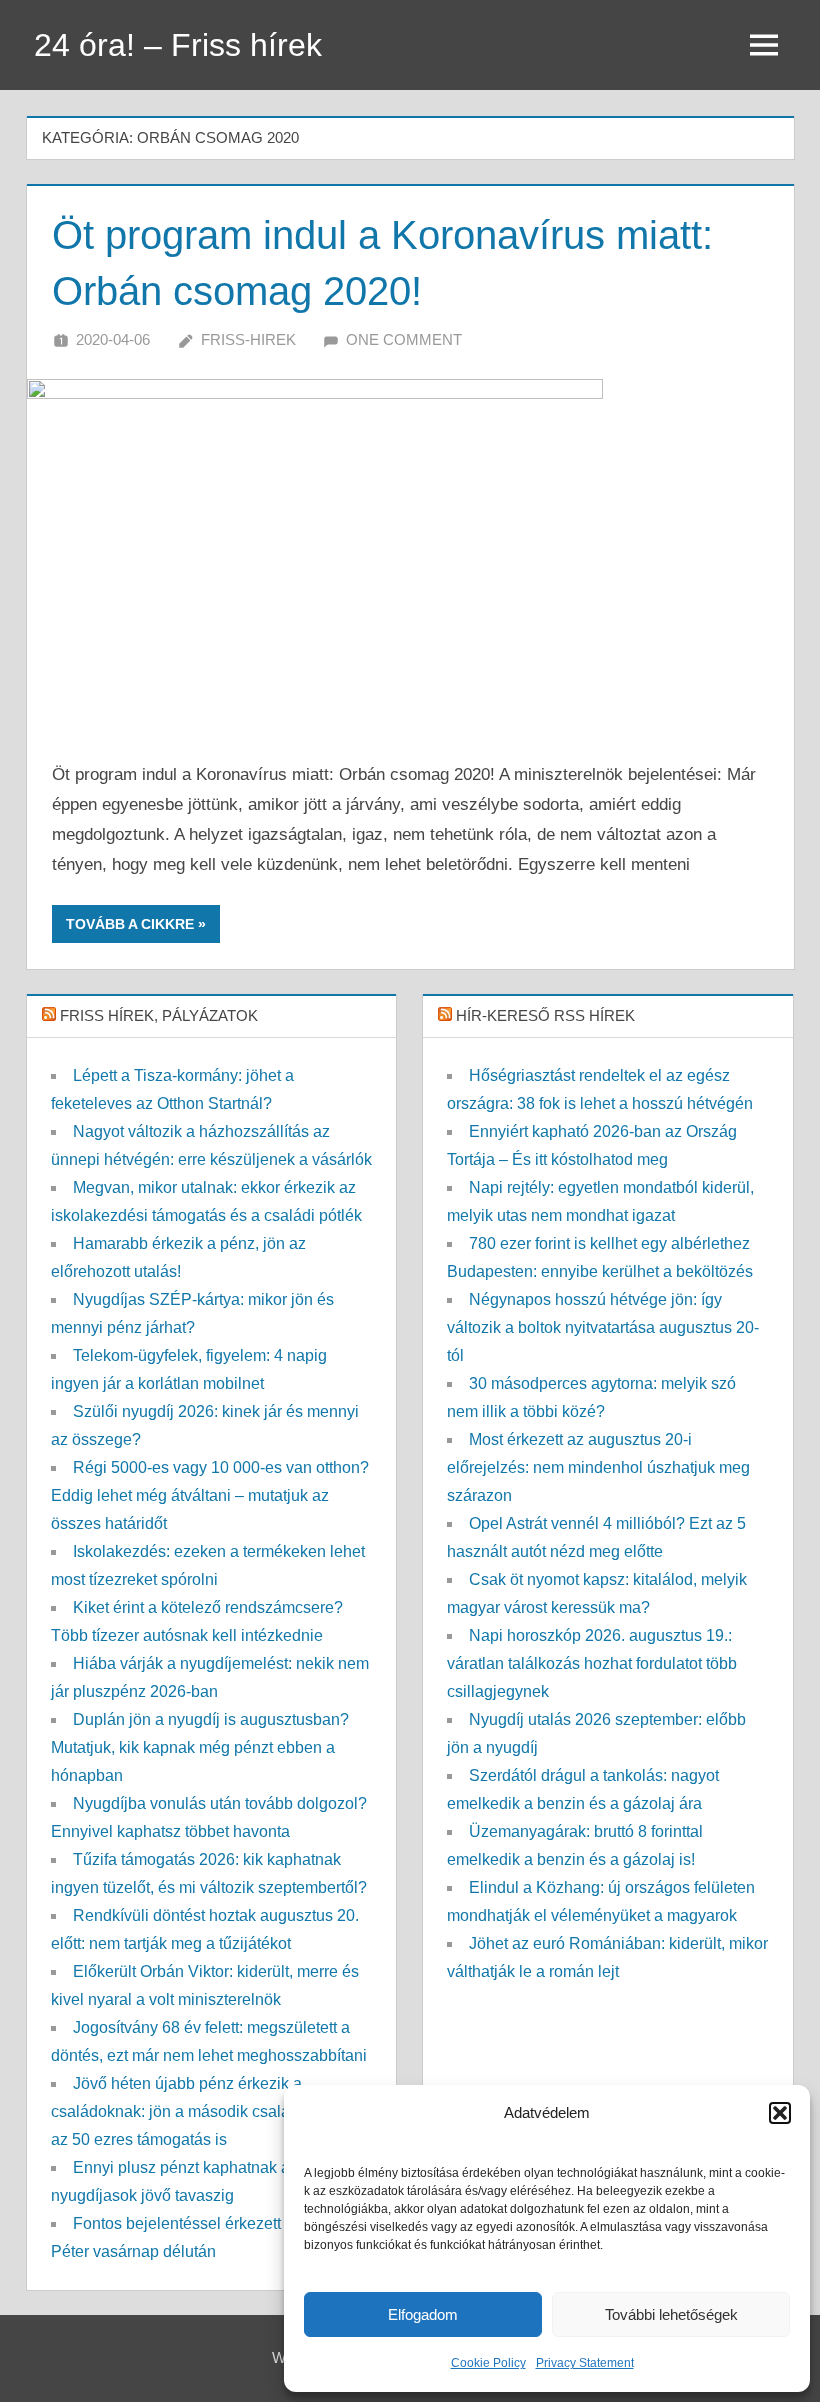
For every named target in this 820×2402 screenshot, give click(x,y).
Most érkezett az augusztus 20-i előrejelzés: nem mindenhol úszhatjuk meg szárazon (598, 1467)
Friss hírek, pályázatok (159, 1015)
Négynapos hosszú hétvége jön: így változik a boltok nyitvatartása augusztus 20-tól (603, 1327)
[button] (780, 2113)
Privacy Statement (585, 2363)
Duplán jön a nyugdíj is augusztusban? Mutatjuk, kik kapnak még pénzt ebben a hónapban (200, 1747)
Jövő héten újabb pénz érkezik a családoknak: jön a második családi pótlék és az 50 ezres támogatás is (211, 2111)
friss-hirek (248, 339)
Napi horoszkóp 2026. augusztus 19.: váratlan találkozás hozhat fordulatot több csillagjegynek (592, 1663)
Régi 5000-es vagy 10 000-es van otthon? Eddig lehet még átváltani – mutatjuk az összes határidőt (210, 1495)
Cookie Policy (488, 2363)
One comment (404, 339)
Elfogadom (423, 2314)
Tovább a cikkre (130, 924)
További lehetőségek (671, 2314)
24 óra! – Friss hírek (178, 45)
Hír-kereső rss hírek (545, 1015)
